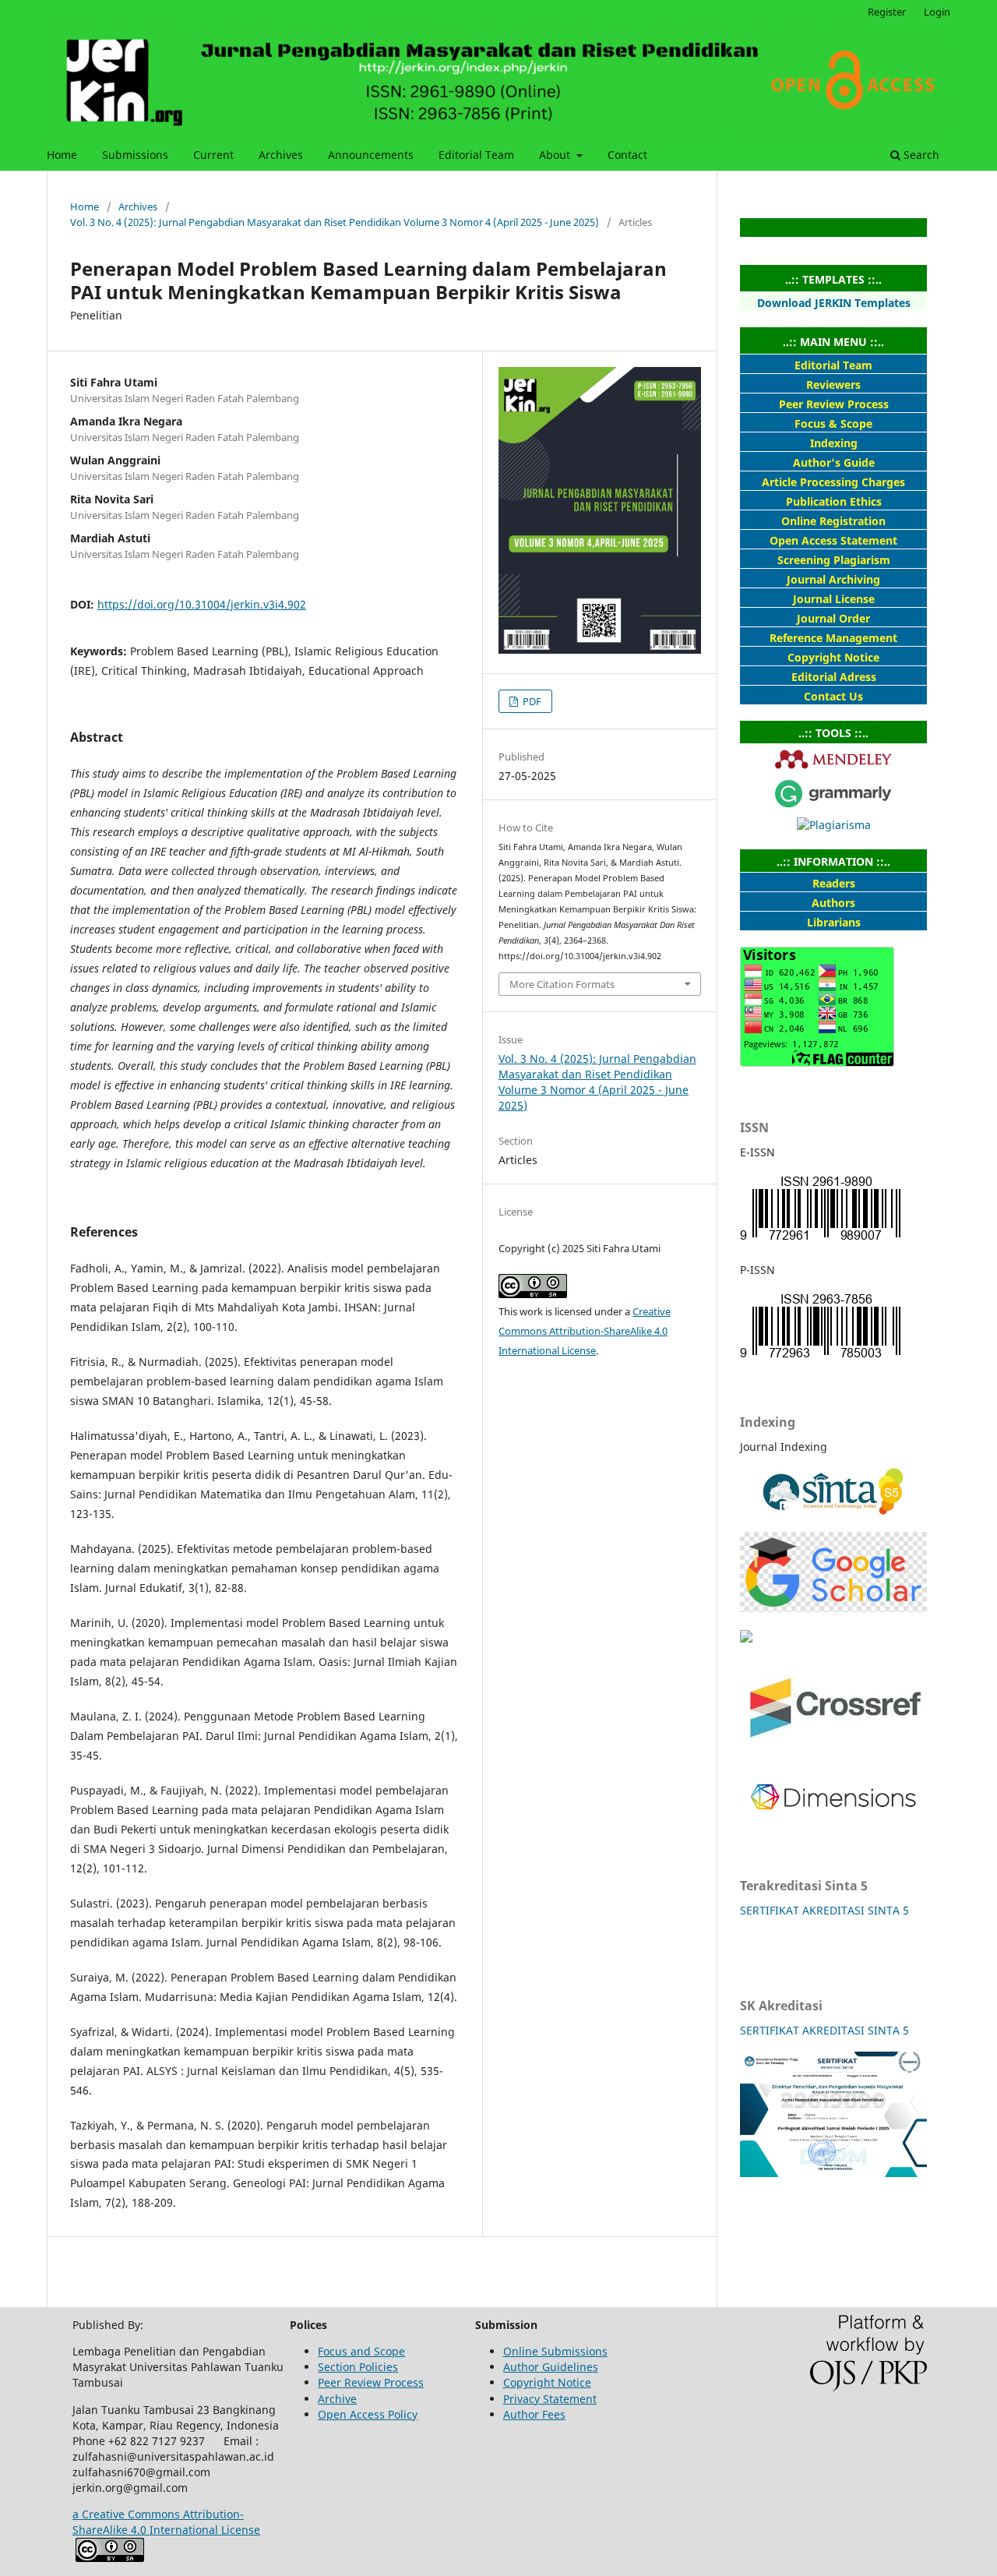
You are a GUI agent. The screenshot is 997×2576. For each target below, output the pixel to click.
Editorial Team (476, 155)
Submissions (135, 155)
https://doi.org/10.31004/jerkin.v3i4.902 (202, 604)
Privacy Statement (550, 2399)
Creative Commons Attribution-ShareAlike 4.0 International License (585, 1331)
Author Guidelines (551, 2367)
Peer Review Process (371, 2382)
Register (887, 12)
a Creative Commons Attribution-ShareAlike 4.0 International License (166, 2522)
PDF (531, 701)
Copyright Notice (547, 2382)
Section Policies (358, 2367)
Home (62, 155)
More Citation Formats (562, 984)
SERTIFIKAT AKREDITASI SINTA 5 (824, 1910)
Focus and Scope (361, 2351)
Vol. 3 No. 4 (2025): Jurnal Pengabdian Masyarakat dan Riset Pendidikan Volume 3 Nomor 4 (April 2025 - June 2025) (335, 222)
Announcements (371, 155)
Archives (281, 155)
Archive (337, 2399)
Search (920, 155)
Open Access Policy (368, 2414)
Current (213, 155)
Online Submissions (555, 2351)
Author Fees (534, 2414)
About (556, 155)
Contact (627, 155)
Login (937, 12)
